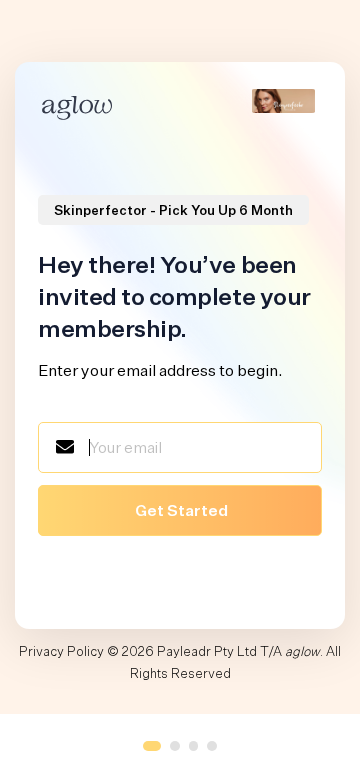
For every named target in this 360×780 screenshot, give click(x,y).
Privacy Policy (61, 651)
